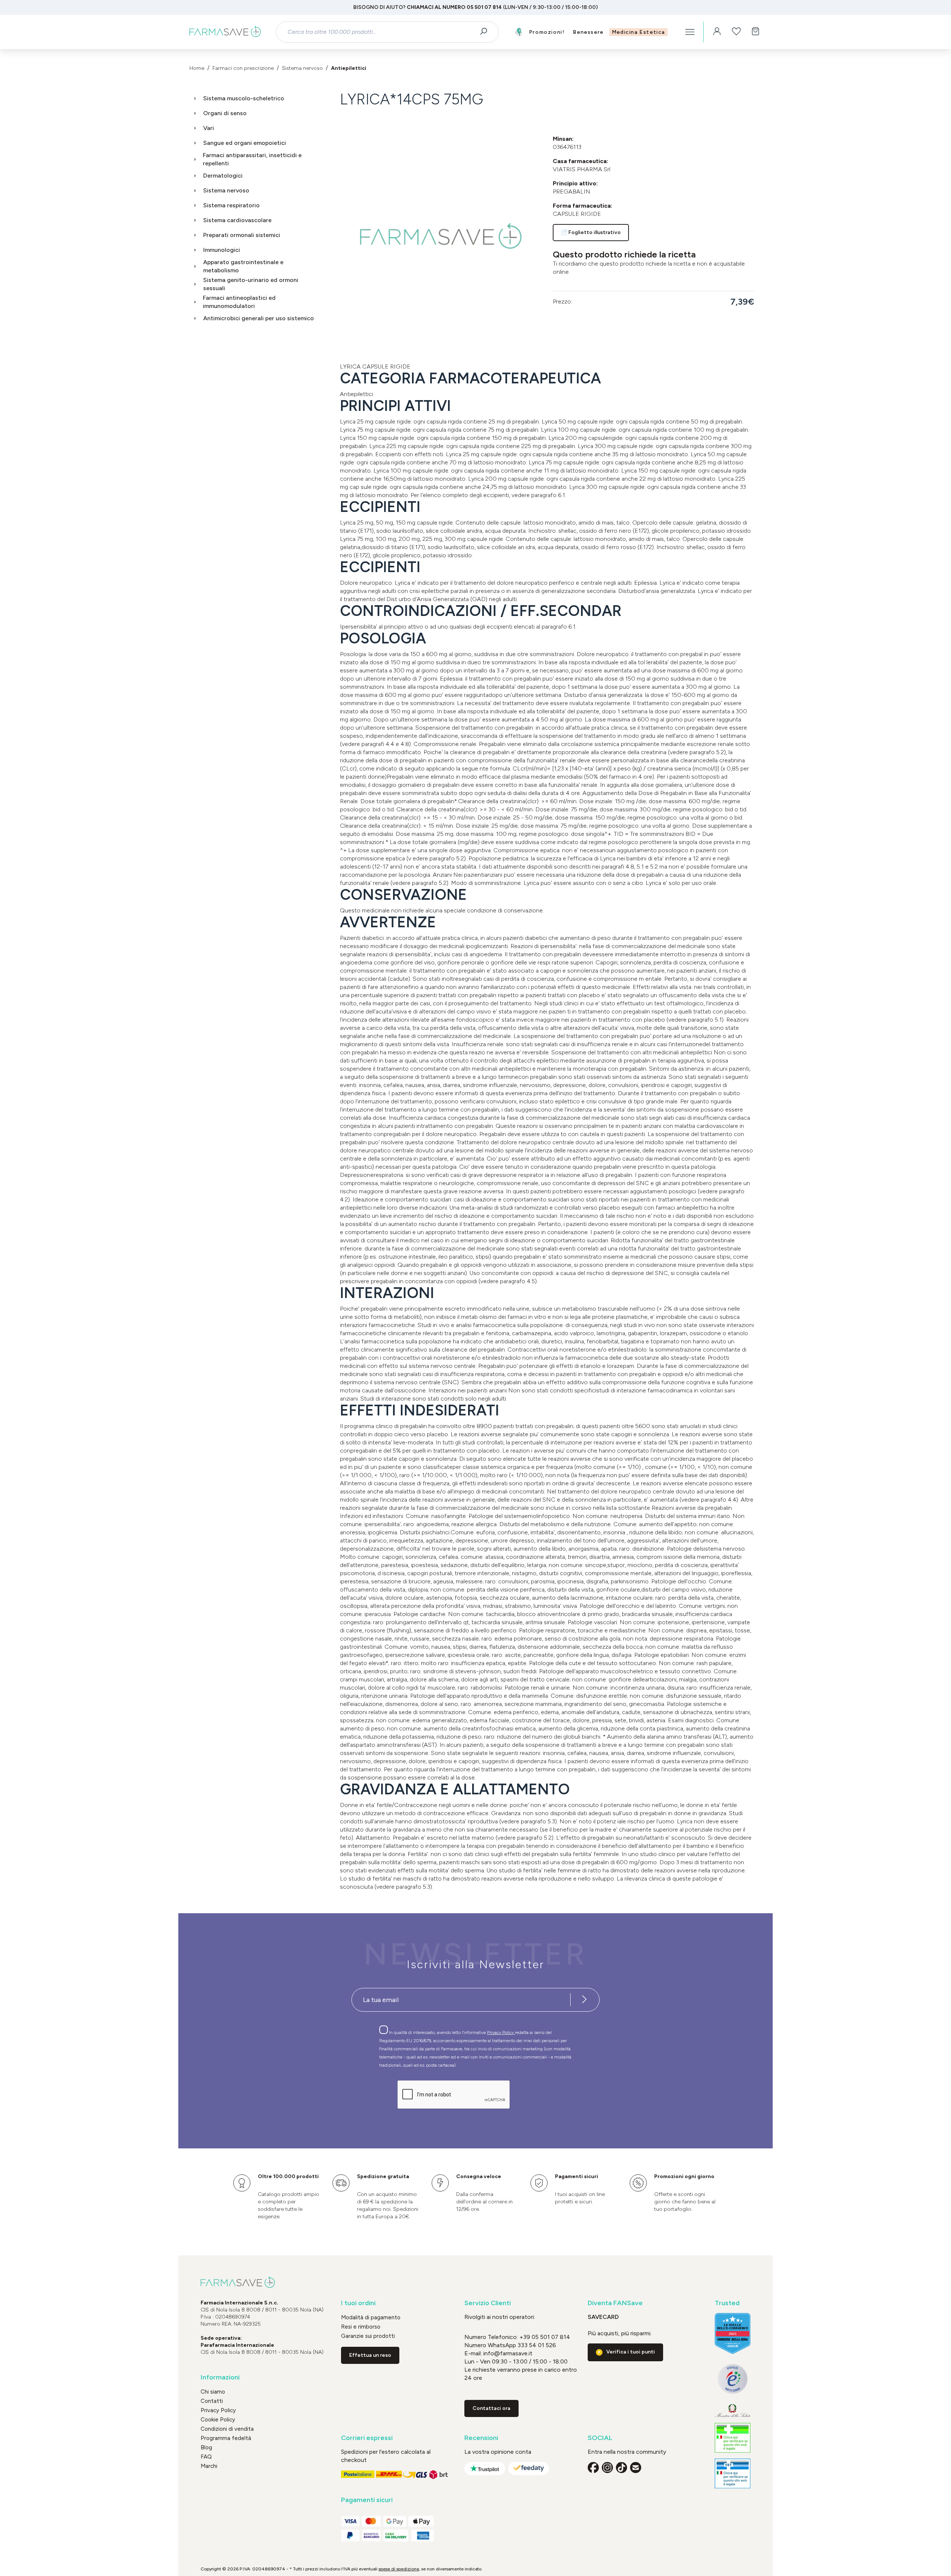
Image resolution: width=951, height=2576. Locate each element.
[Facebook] (593, 2468)
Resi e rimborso (361, 2327)
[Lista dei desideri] (736, 32)
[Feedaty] (529, 2468)
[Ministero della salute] (733, 2410)
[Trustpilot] (485, 2468)
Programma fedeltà (226, 2438)
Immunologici (222, 250)
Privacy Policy (501, 2032)
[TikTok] (621, 2468)
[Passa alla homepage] (225, 32)
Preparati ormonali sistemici (242, 235)
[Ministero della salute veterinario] (733, 2473)
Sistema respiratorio (231, 205)
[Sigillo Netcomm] (733, 2379)
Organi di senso (225, 113)
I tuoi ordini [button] (358, 2303)
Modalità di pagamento (371, 2317)
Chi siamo (213, 2392)
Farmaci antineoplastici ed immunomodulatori (239, 302)
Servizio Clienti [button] (488, 2303)
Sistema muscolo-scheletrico (244, 98)
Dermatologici (223, 176)
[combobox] (381, 32)
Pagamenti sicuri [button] (367, 2500)
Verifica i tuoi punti (631, 2352)
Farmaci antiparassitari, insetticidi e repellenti (252, 159)
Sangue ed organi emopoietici (245, 143)
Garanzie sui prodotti (368, 2336)
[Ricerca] (486, 32)
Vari (209, 128)
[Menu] (690, 32)
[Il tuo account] (717, 32)
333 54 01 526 (536, 2345)
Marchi (209, 2466)
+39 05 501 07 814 (545, 2337)
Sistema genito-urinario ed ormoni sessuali (251, 284)
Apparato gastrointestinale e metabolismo (243, 266)
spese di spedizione (399, 2569)
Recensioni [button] (481, 2438)
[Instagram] (607, 2468)
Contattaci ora (491, 2408)
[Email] (636, 2468)
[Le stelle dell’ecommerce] (733, 2333)
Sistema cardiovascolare (237, 220)
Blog (206, 2447)
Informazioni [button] (220, 2377)
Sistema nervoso (226, 190)
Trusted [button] (727, 2303)
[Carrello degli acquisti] (756, 32)
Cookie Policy (218, 2420)
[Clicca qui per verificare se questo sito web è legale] (733, 2438)
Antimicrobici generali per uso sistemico (259, 318)
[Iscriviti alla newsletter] (584, 2000)
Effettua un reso (370, 2355)
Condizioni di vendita (227, 2429)
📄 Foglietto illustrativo (591, 232)
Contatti (212, 2401)
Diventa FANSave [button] (615, 2303)
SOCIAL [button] (600, 2438)
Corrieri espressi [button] (367, 2438)
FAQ (206, 2457)
